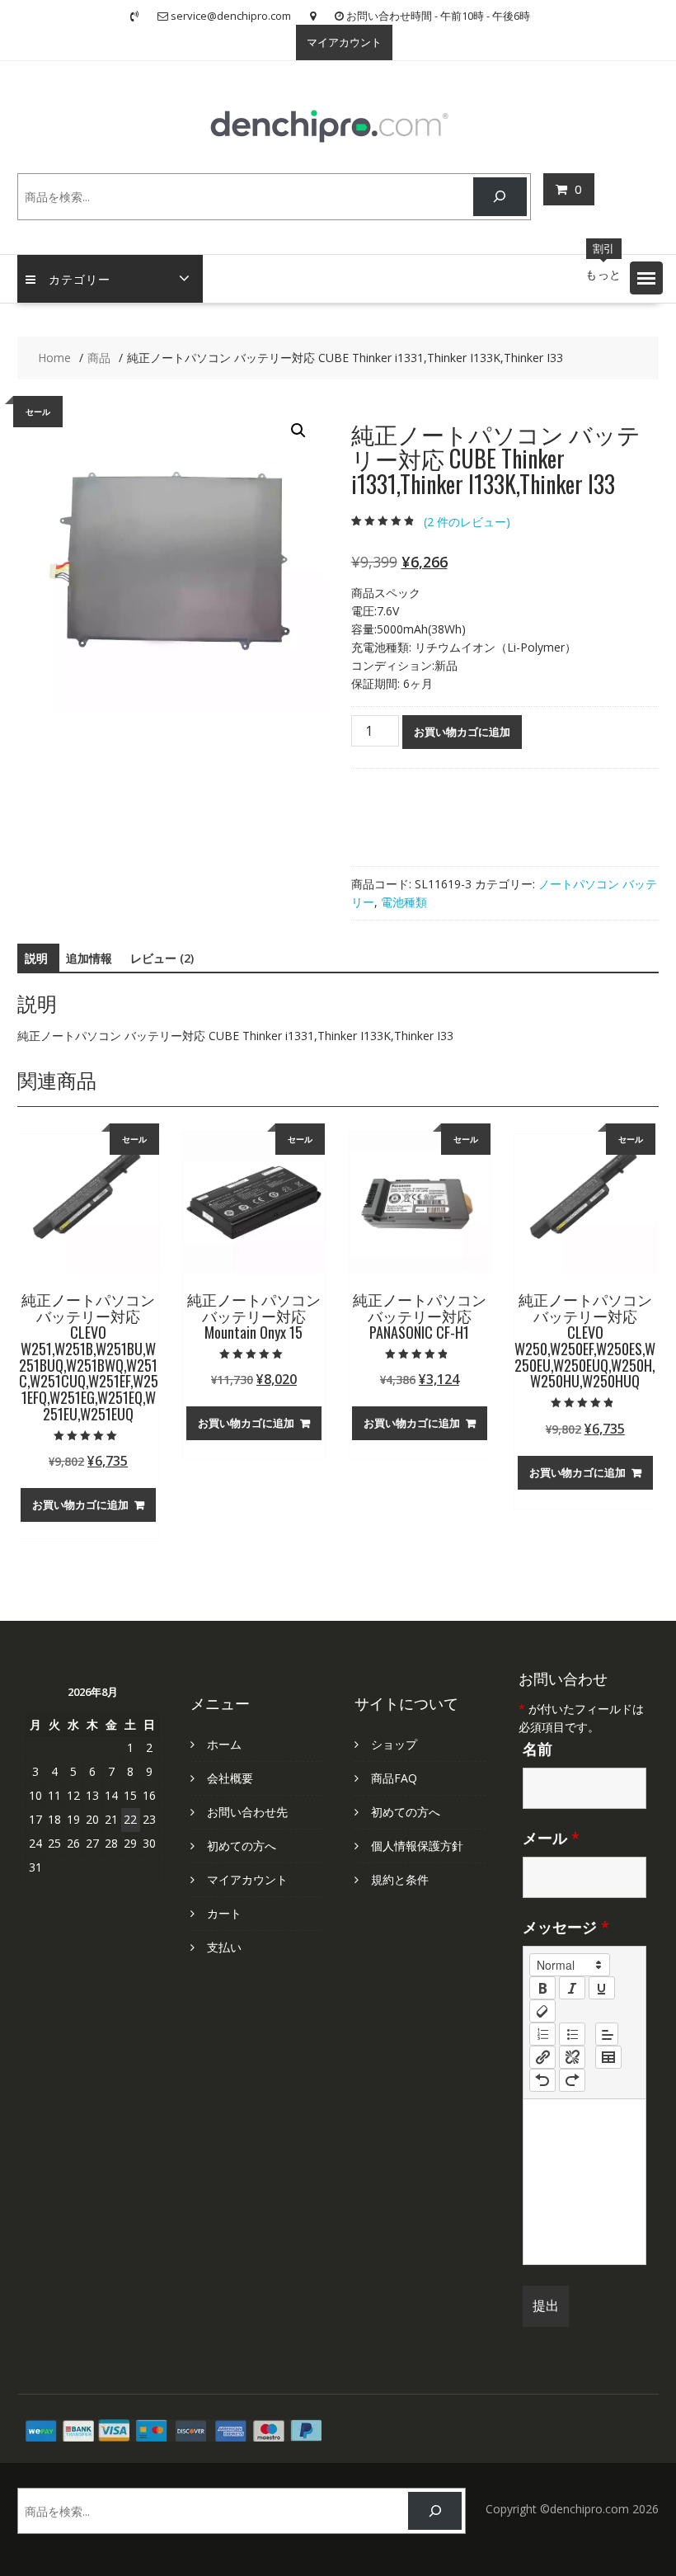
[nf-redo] (572, 2080)
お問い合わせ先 (247, 1812)
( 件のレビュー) (467, 522)
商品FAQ (394, 1778)
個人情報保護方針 (417, 1846)
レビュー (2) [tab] (162, 958)
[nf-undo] (542, 2080)
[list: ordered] (542, 2034)
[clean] (542, 2011)
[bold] (542, 1988)
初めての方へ (242, 1846)
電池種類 (404, 902)
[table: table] (608, 2057)
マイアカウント (344, 42)
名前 (538, 1749)
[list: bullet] (572, 2034)
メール (551, 1838)
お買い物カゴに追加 (462, 732)
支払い (224, 1947)
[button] (646, 278)
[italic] (572, 1988)
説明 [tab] (36, 958)
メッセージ (566, 1927)
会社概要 (230, 1778)
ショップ (394, 1744)
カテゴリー (80, 278)
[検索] (500, 197)
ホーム (224, 1744)
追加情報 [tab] (89, 958)
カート (224, 1913)
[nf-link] (542, 2057)
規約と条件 (400, 1879)
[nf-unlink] (572, 2057)
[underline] (602, 1988)
